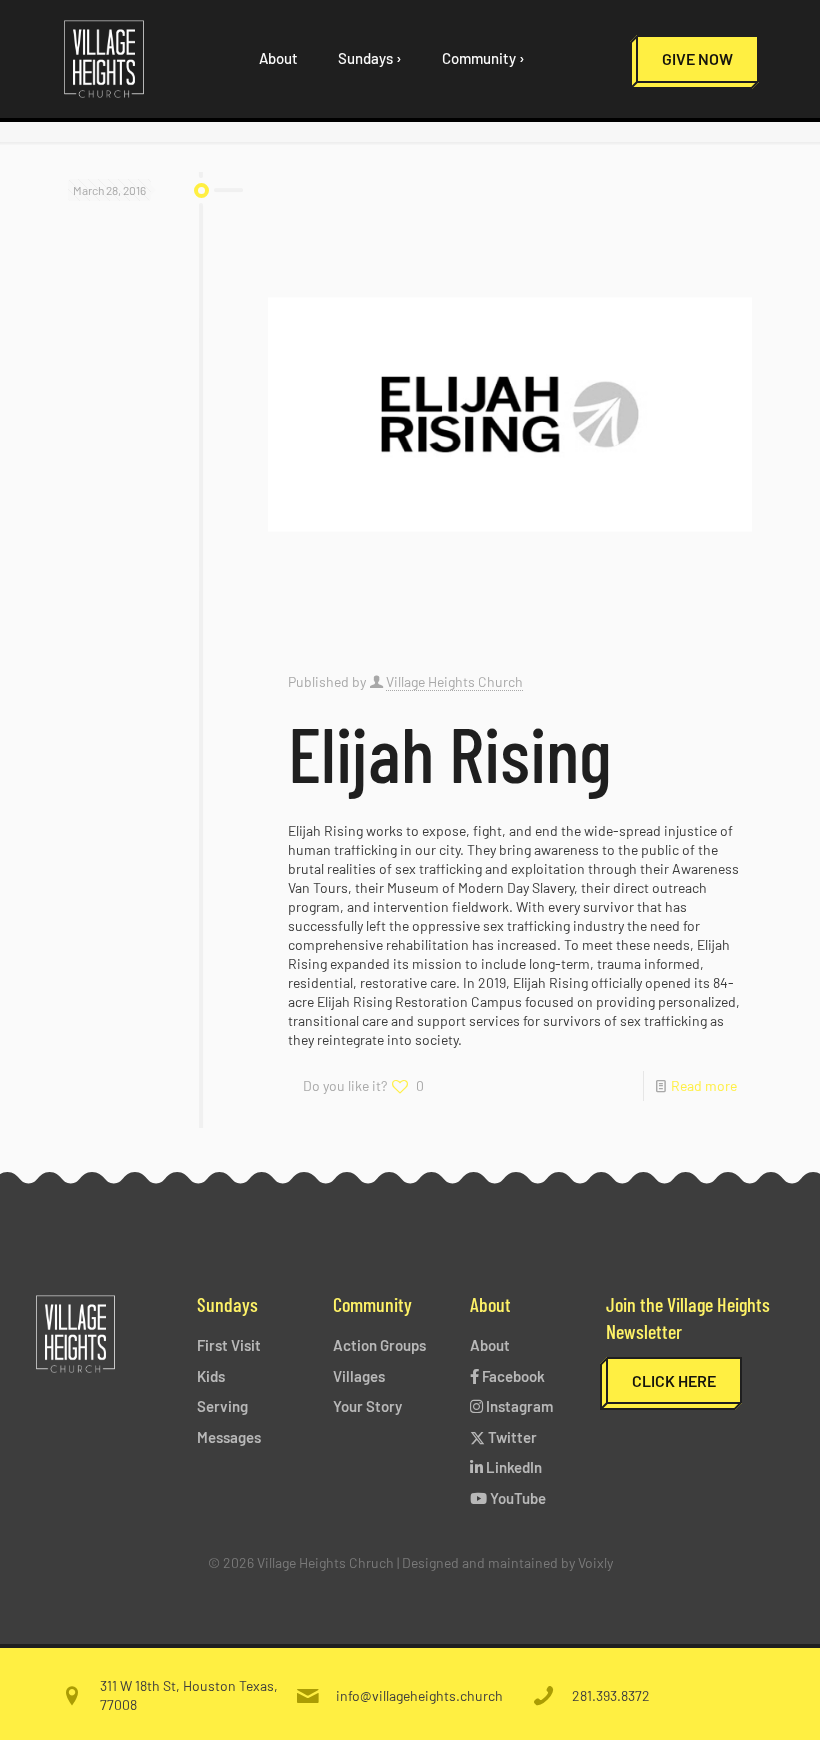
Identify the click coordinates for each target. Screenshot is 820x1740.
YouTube (516, 1498)
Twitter (511, 1437)
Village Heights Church (454, 681)
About (490, 1345)
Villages (359, 1376)
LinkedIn (512, 1467)
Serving (222, 1406)
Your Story (367, 1406)
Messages (229, 1437)
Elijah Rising (450, 752)
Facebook (512, 1376)
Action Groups (379, 1345)
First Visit (229, 1345)
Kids (211, 1376)
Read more (704, 1085)
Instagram (518, 1406)
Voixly (595, 1562)
